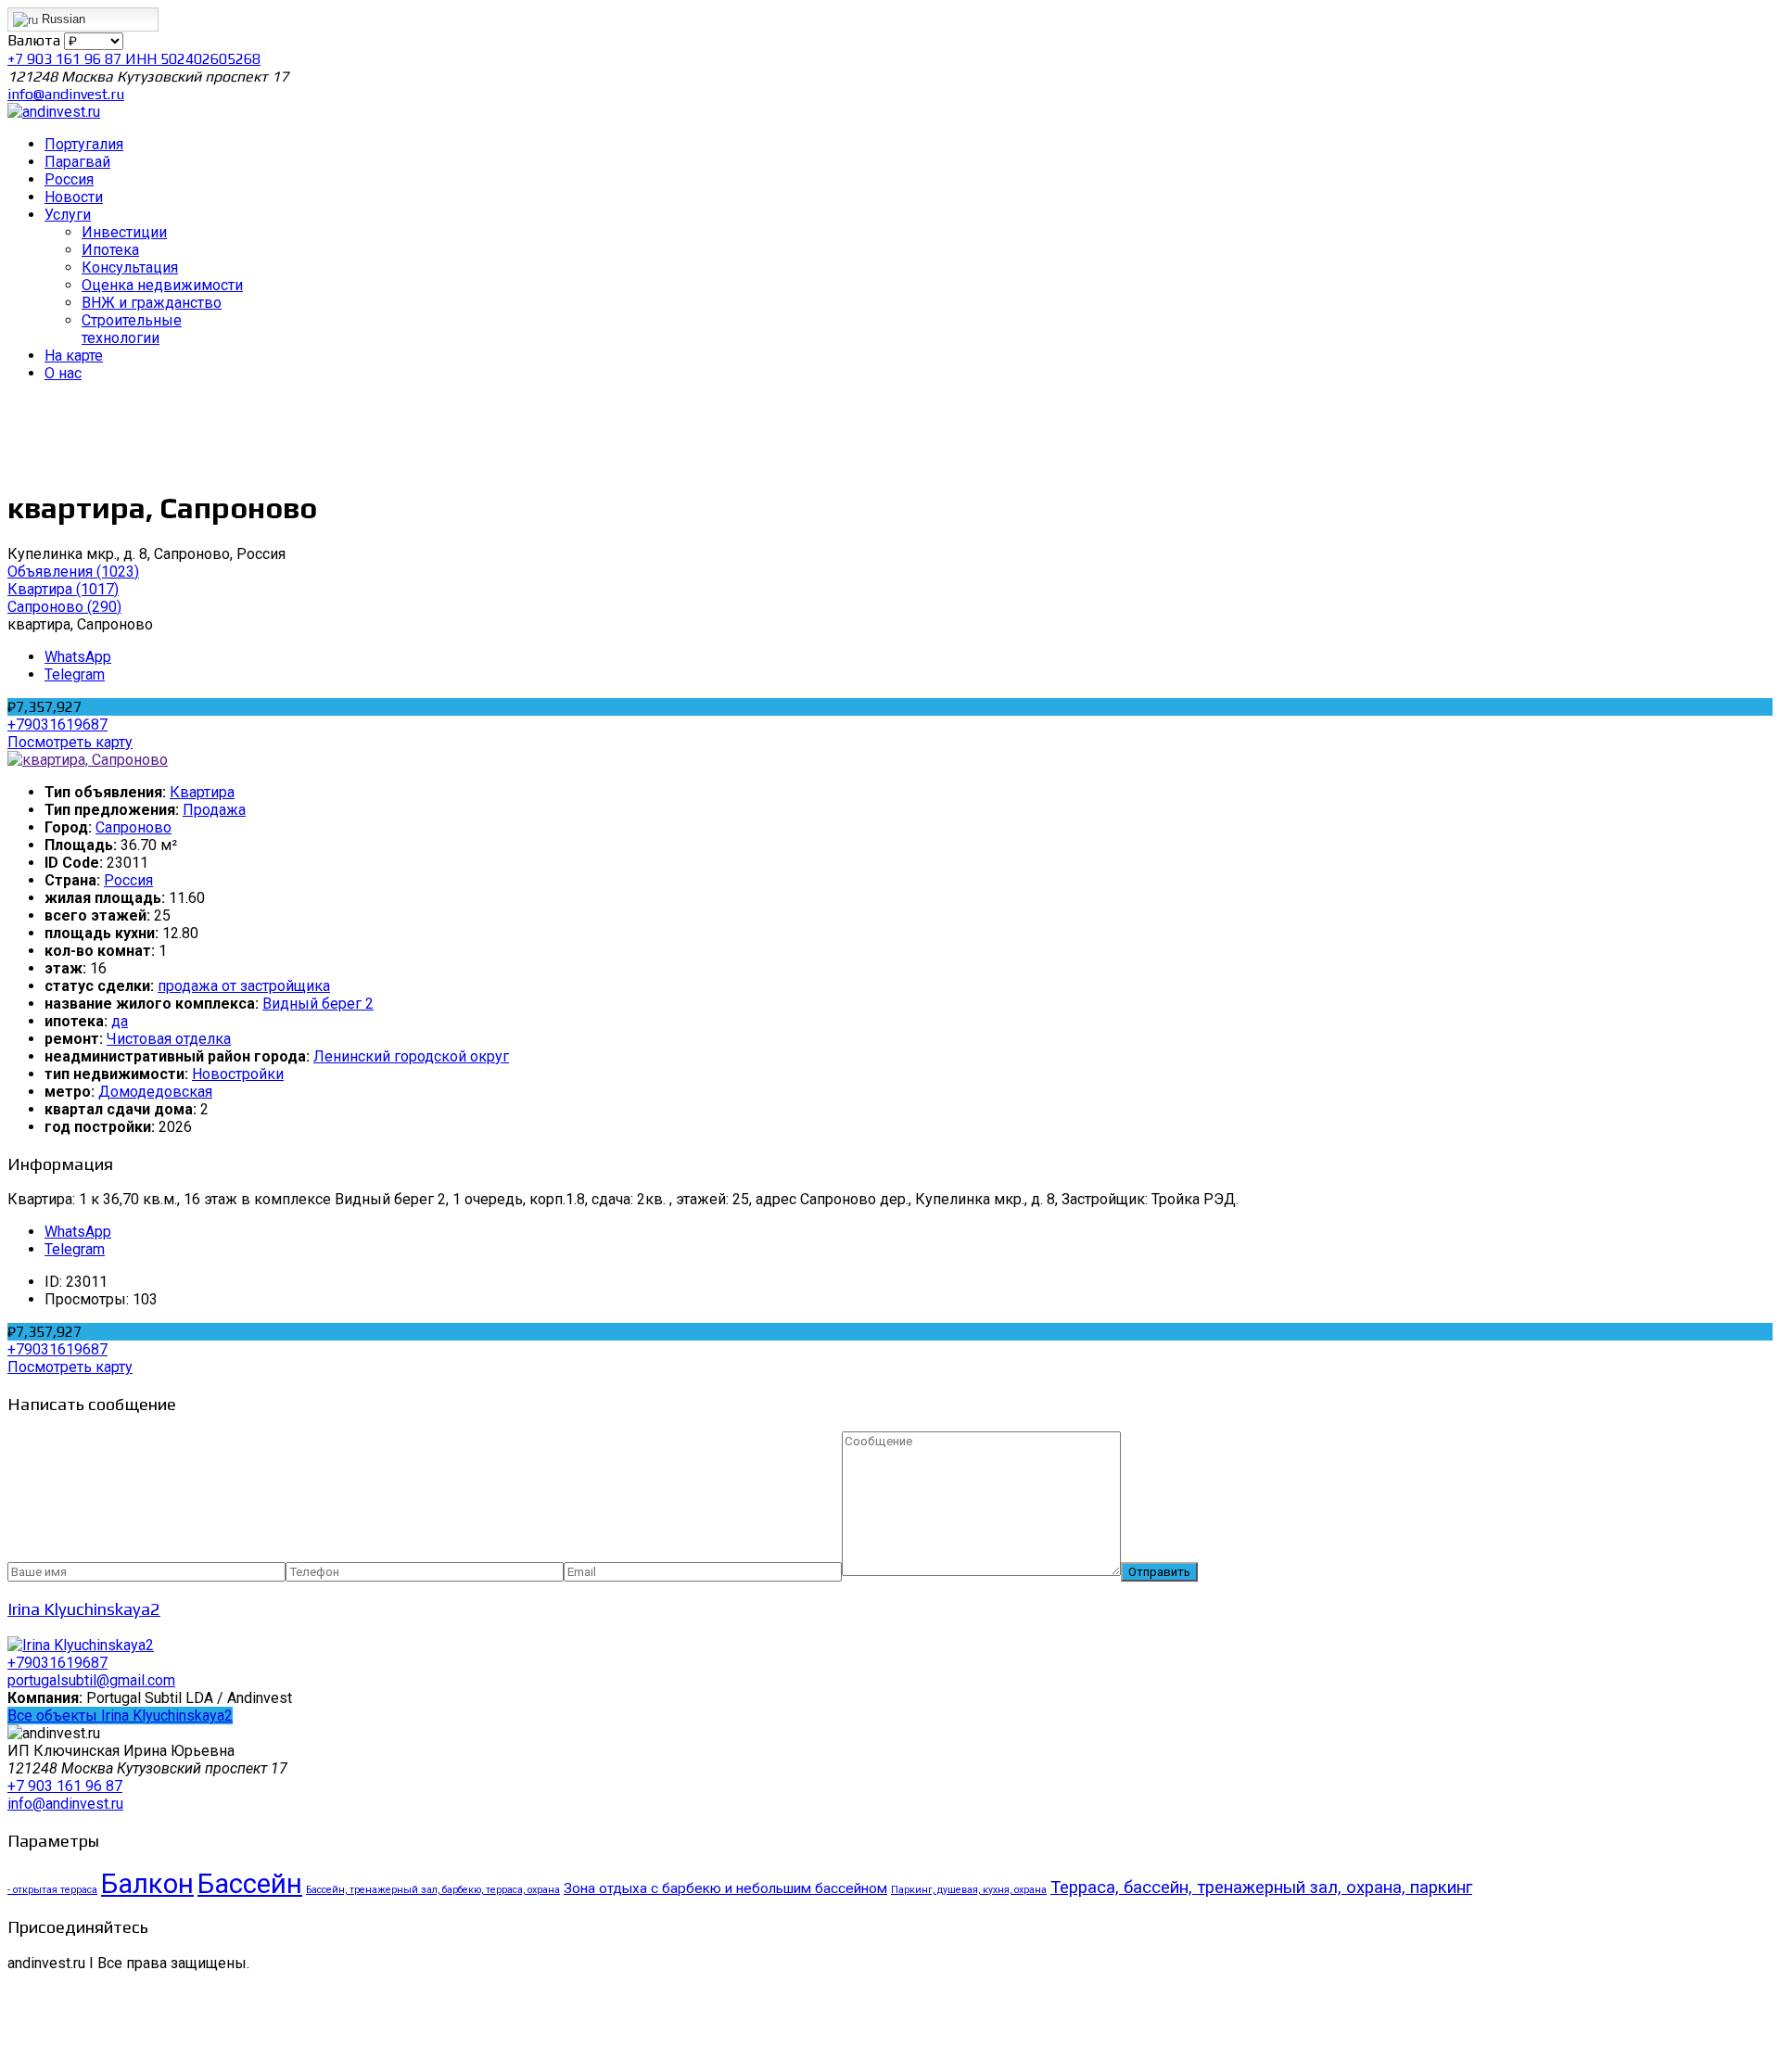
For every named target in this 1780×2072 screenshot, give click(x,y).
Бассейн (250, 1884)
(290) (64, 607)
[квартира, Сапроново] (88, 760)
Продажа (214, 810)
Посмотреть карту (70, 742)
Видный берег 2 (318, 1004)
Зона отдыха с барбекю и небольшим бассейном (725, 1888)
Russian (62, 19)
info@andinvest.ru (66, 94)
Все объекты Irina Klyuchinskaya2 (120, 1716)
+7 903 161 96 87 (65, 1786)
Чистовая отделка (169, 1039)
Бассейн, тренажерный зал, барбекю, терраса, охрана (433, 1890)
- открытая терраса (52, 1890)
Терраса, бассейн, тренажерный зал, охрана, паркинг (1261, 1888)
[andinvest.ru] (54, 112)
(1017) (63, 589)
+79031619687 (57, 725)
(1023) (73, 572)
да (120, 1021)
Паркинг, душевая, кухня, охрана (969, 1890)
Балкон (147, 1884)
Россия (128, 880)
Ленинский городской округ (411, 1056)
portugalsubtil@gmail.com (91, 1680)
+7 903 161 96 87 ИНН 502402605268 (134, 59)
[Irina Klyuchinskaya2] (81, 1645)
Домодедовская (155, 1092)
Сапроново (133, 827)
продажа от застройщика (244, 986)
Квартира (202, 792)
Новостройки (238, 1074)
